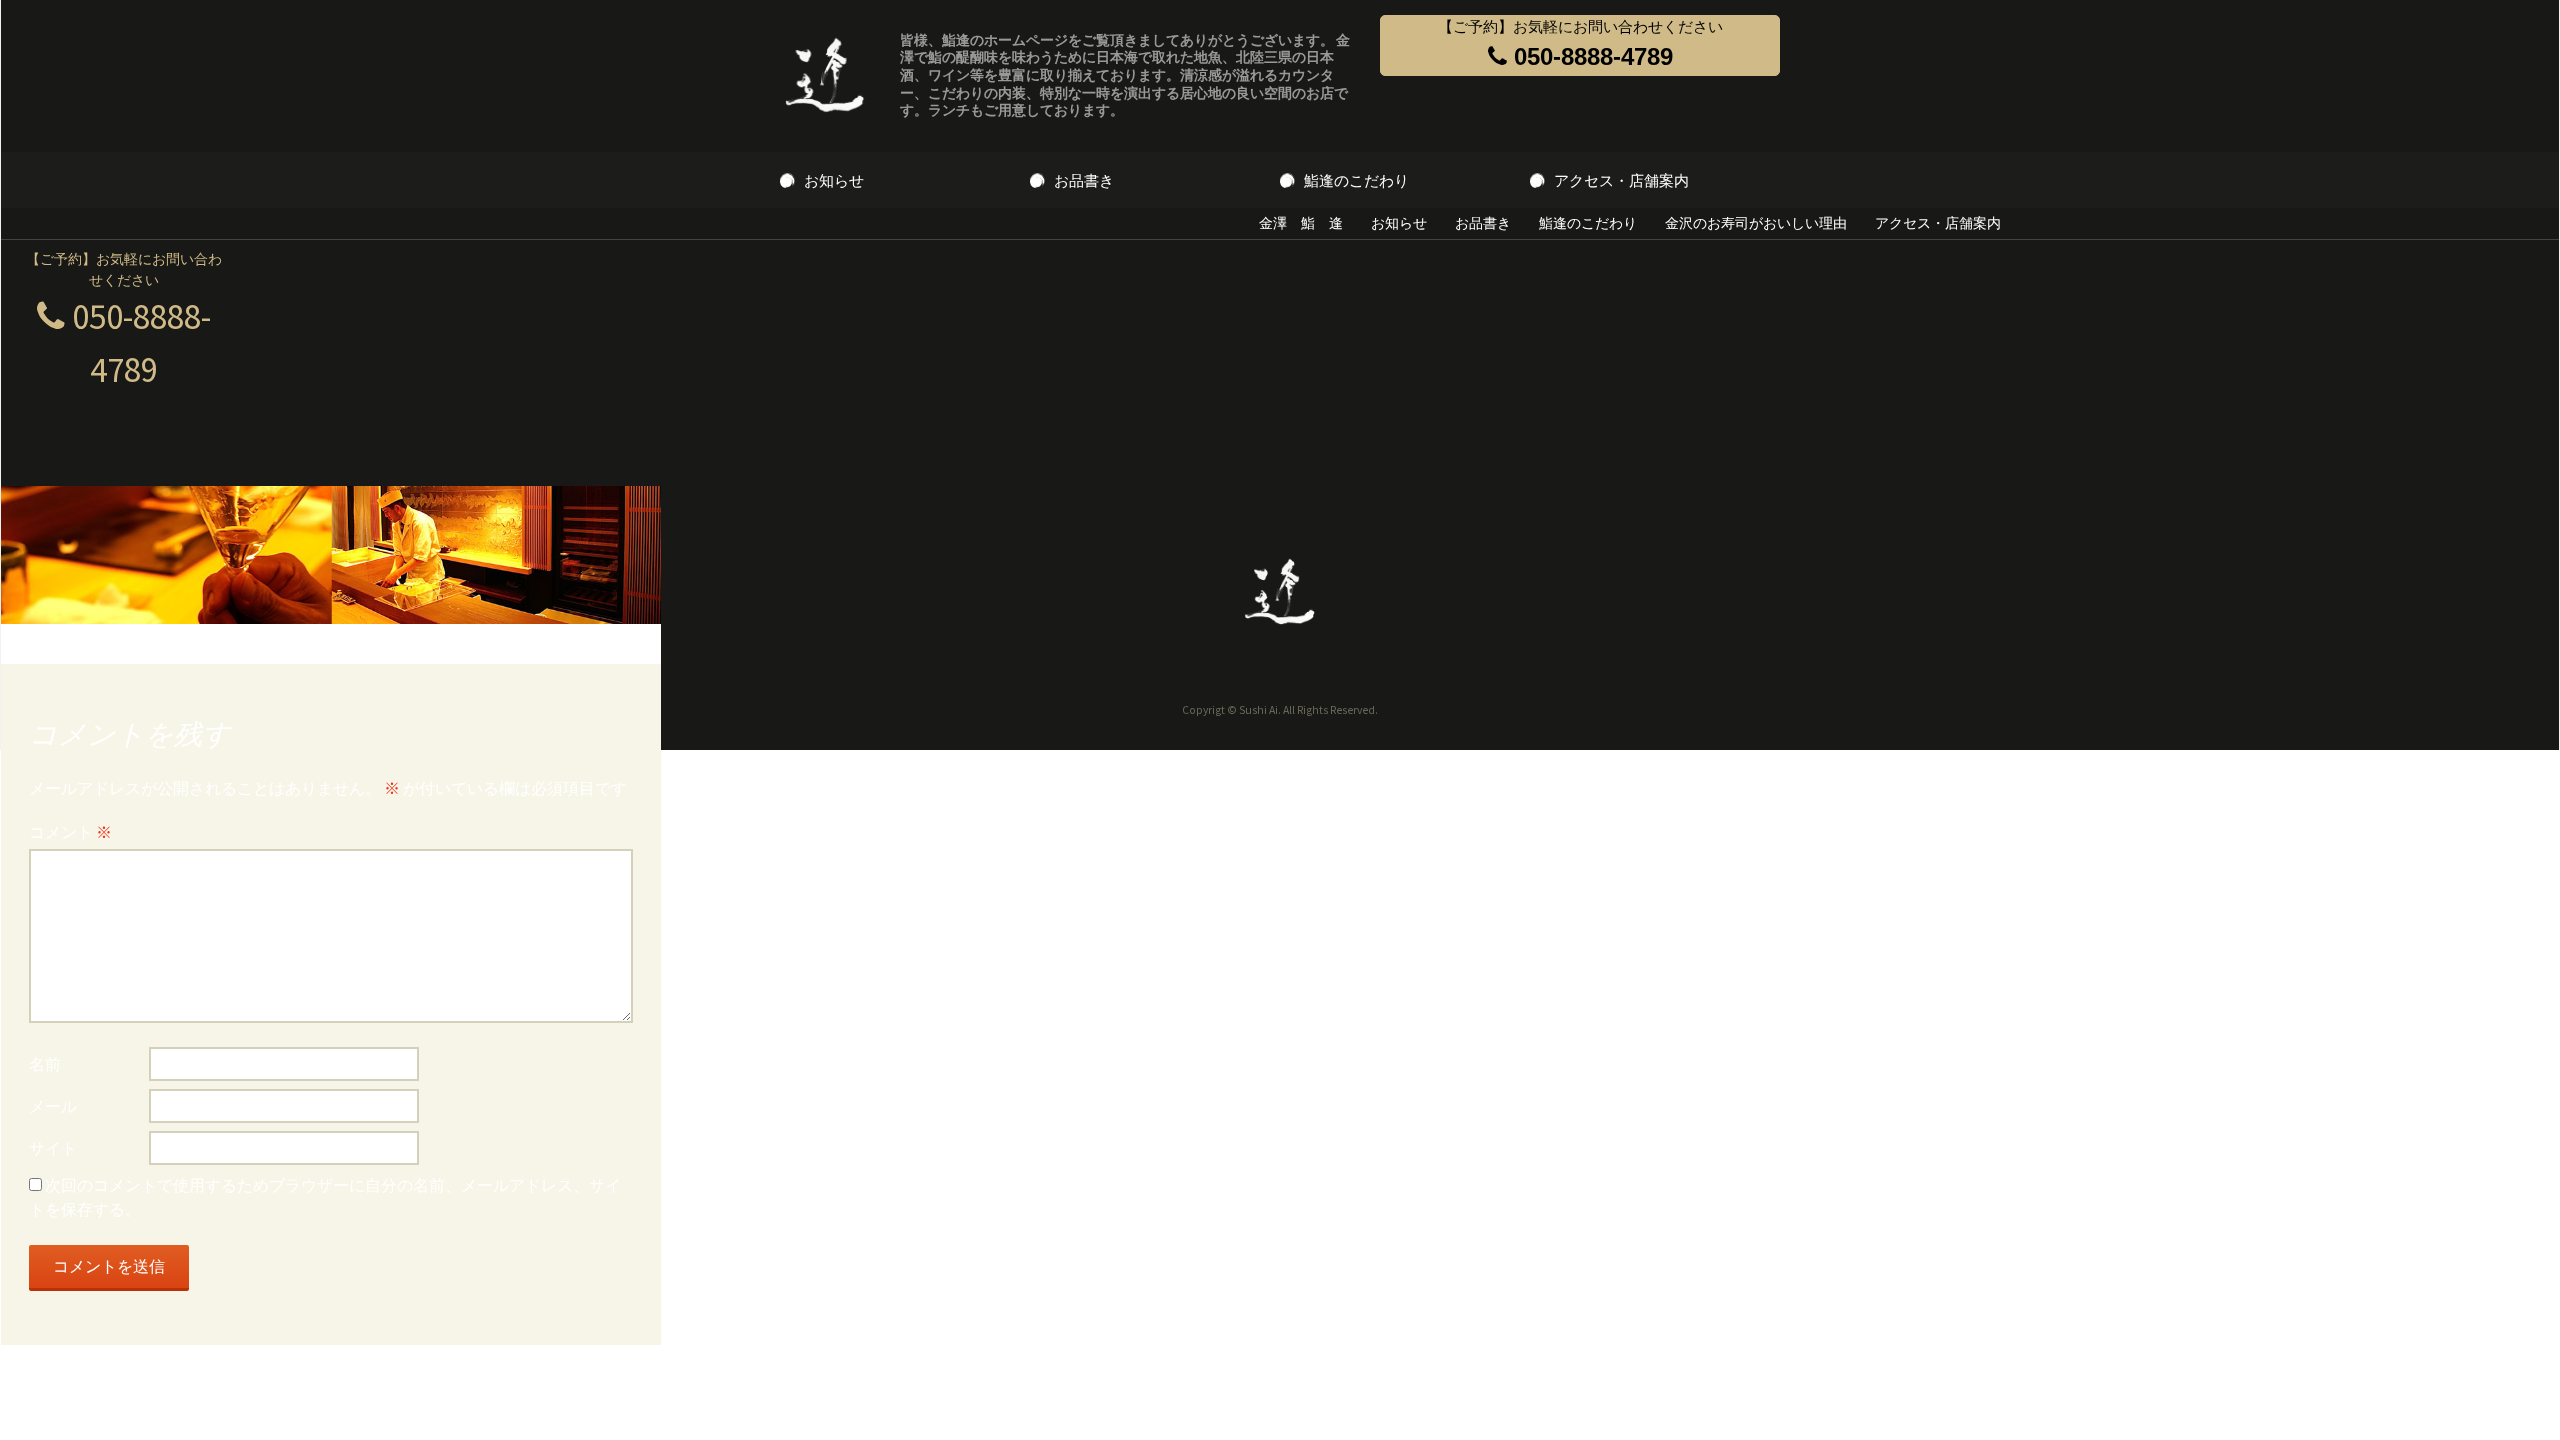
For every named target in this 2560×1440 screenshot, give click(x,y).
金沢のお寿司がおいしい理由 (1756, 223)
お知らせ (834, 180)
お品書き (1084, 180)
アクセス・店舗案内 (1621, 180)
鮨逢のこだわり (1356, 180)
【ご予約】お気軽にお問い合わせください (1580, 44)
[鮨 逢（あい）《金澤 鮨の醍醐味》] (825, 76)
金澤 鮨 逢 (1301, 223)
